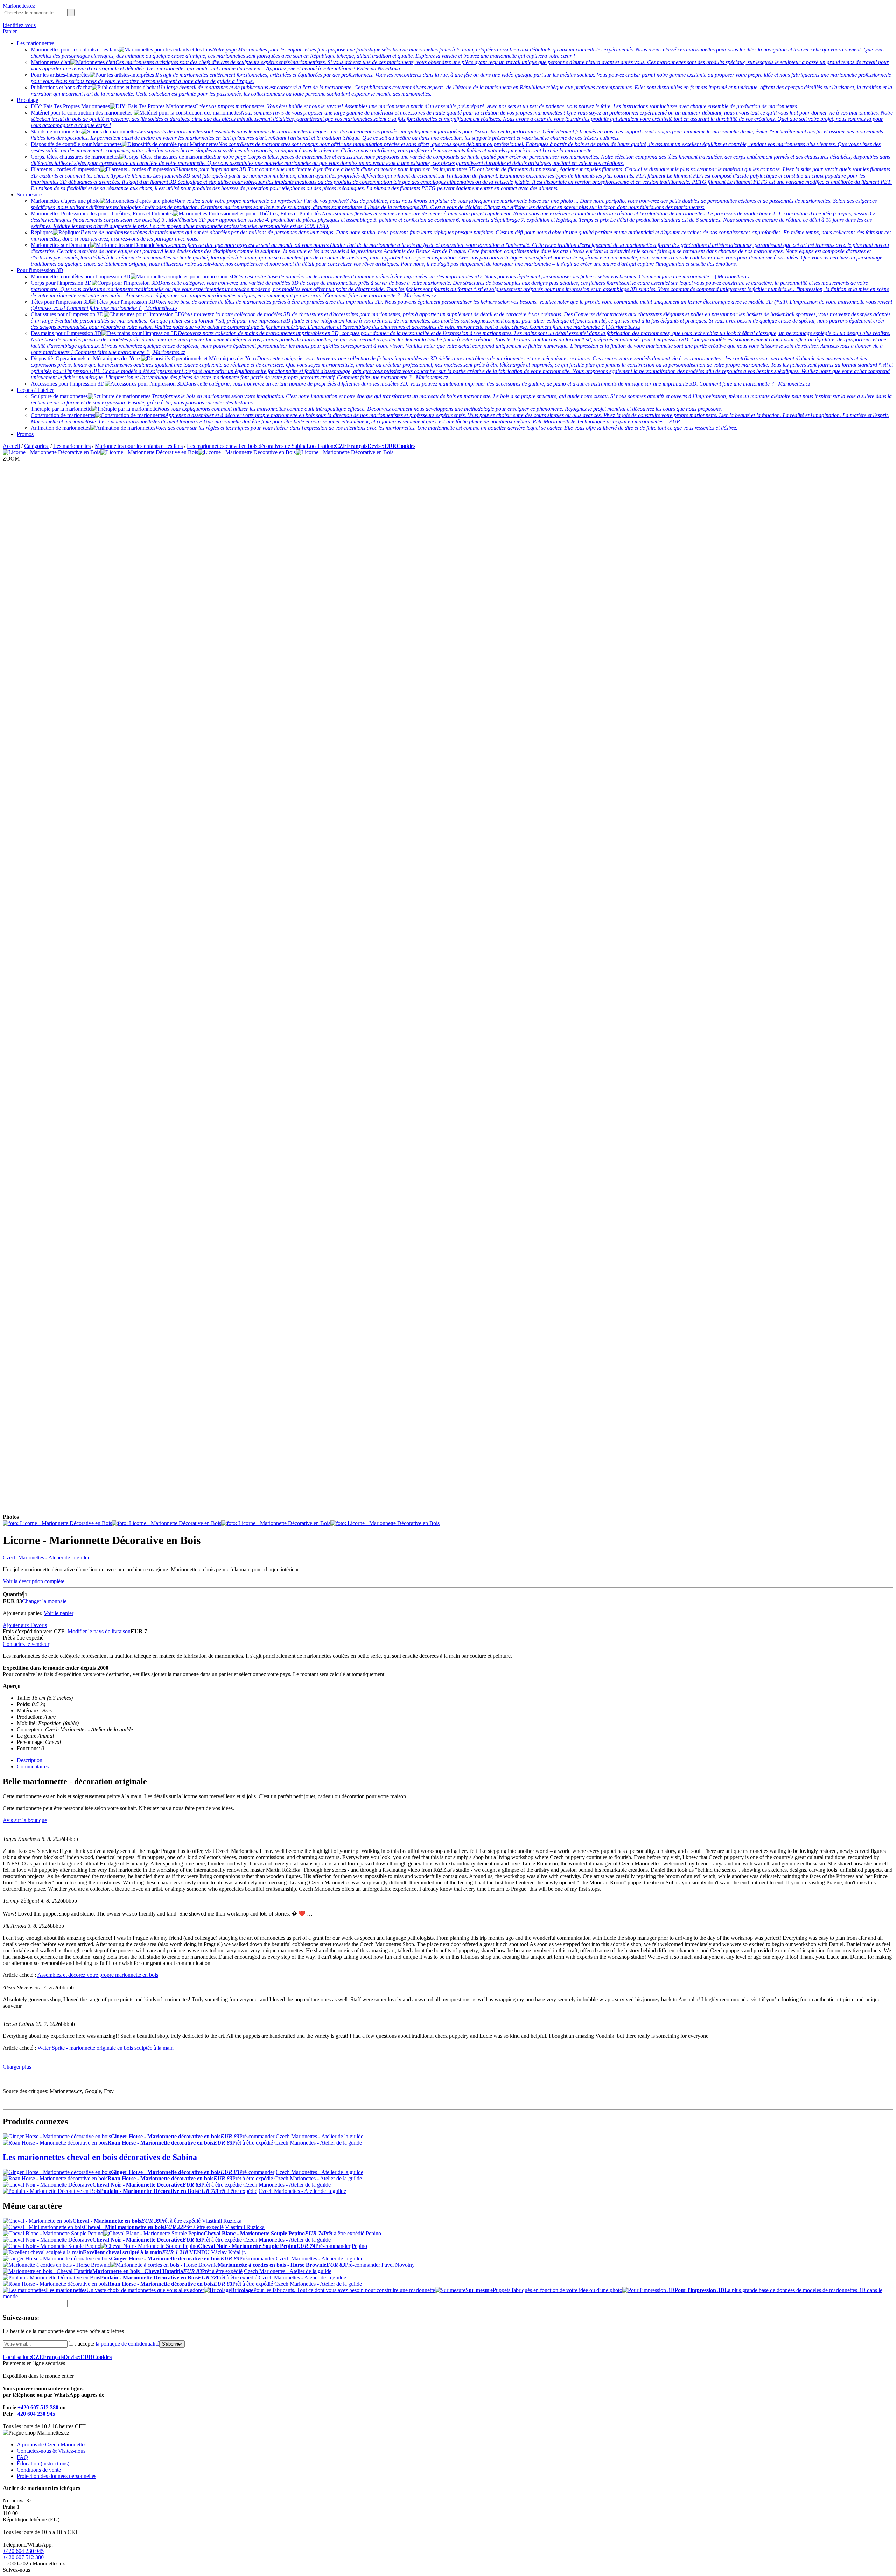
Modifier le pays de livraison (99, 1631)
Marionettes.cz (19, 6)
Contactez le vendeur (26, 1644)
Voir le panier (59, 1613)
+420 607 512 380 (38, 2407)
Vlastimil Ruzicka (222, 2221)
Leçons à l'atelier (35, 390)
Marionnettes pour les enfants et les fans (139, 446)
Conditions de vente (39, 2470)
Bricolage (27, 100)
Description (30, 1760)
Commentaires (33, 1767)
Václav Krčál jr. (229, 2252)
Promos (25, 434)
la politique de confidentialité (127, 2344)
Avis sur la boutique (25, 1820)
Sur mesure (29, 195)
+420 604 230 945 (35, 2414)
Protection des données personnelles (57, 2476)
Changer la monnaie (44, 1601)
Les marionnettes (36, 43)
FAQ (22, 2457)
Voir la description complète (34, 1581)
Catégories (37, 446)
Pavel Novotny (398, 2265)
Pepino (373, 2233)
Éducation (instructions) (43, 2463)
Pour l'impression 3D (40, 270)
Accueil (11, 446)
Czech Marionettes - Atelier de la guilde (47, 1557)
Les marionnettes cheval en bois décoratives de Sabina (247, 446)
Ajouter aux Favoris (25, 1625)
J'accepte (117, 2344)
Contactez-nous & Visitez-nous (51, 2451)
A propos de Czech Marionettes (52, 2445)
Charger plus (17, 2067)
